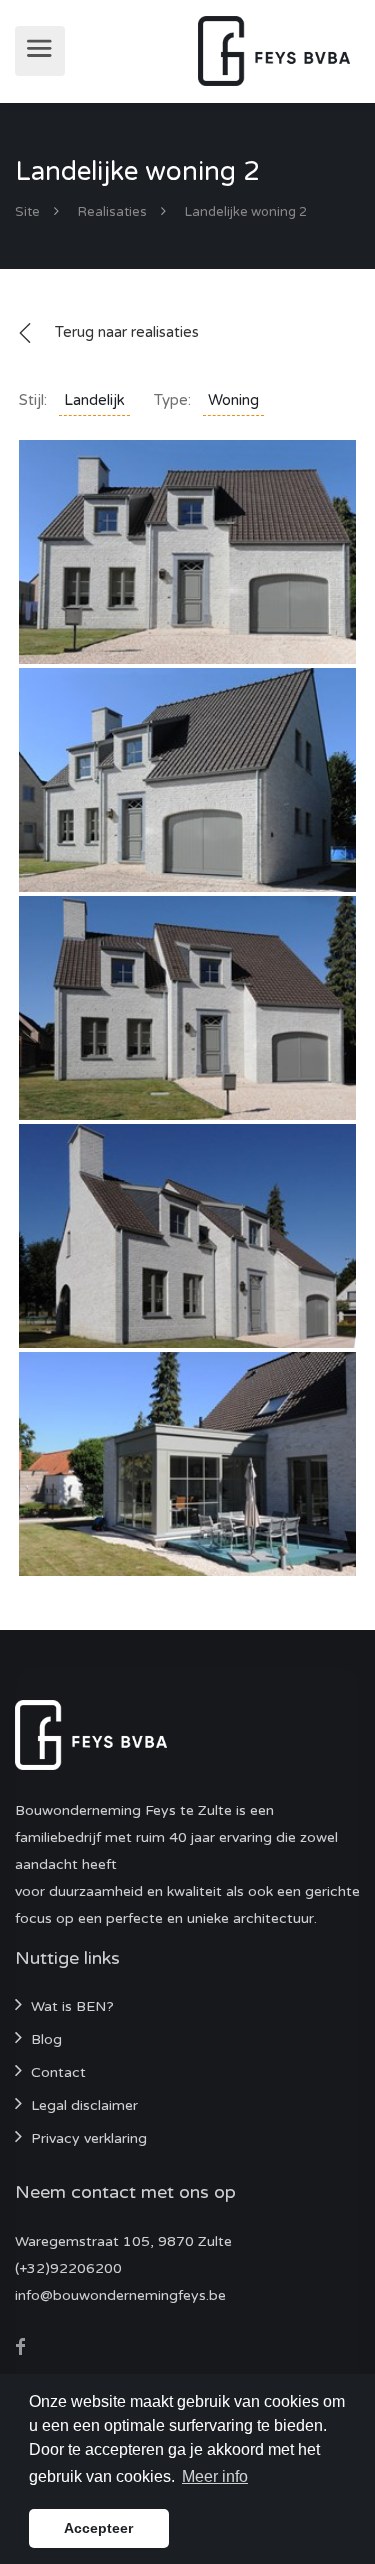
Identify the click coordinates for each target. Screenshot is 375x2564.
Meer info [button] (215, 2476)
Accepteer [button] (98, 2528)
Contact (58, 2072)
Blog (46, 2039)
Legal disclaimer (84, 2105)
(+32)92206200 (68, 2268)
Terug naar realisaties (127, 332)
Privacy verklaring (89, 2138)
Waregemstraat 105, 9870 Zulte (123, 2241)
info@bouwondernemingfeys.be (120, 2295)
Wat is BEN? (72, 2006)
